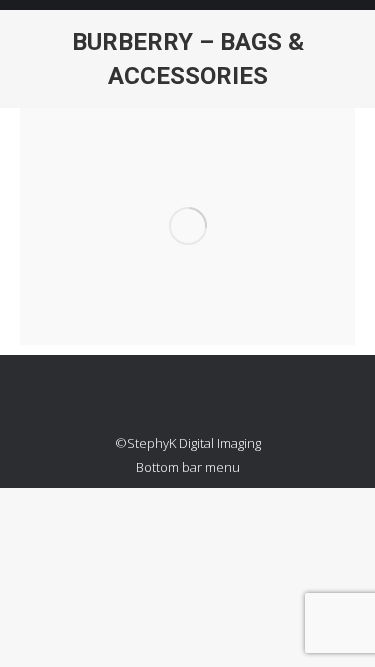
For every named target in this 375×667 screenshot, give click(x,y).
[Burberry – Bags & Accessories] (187, 226)
